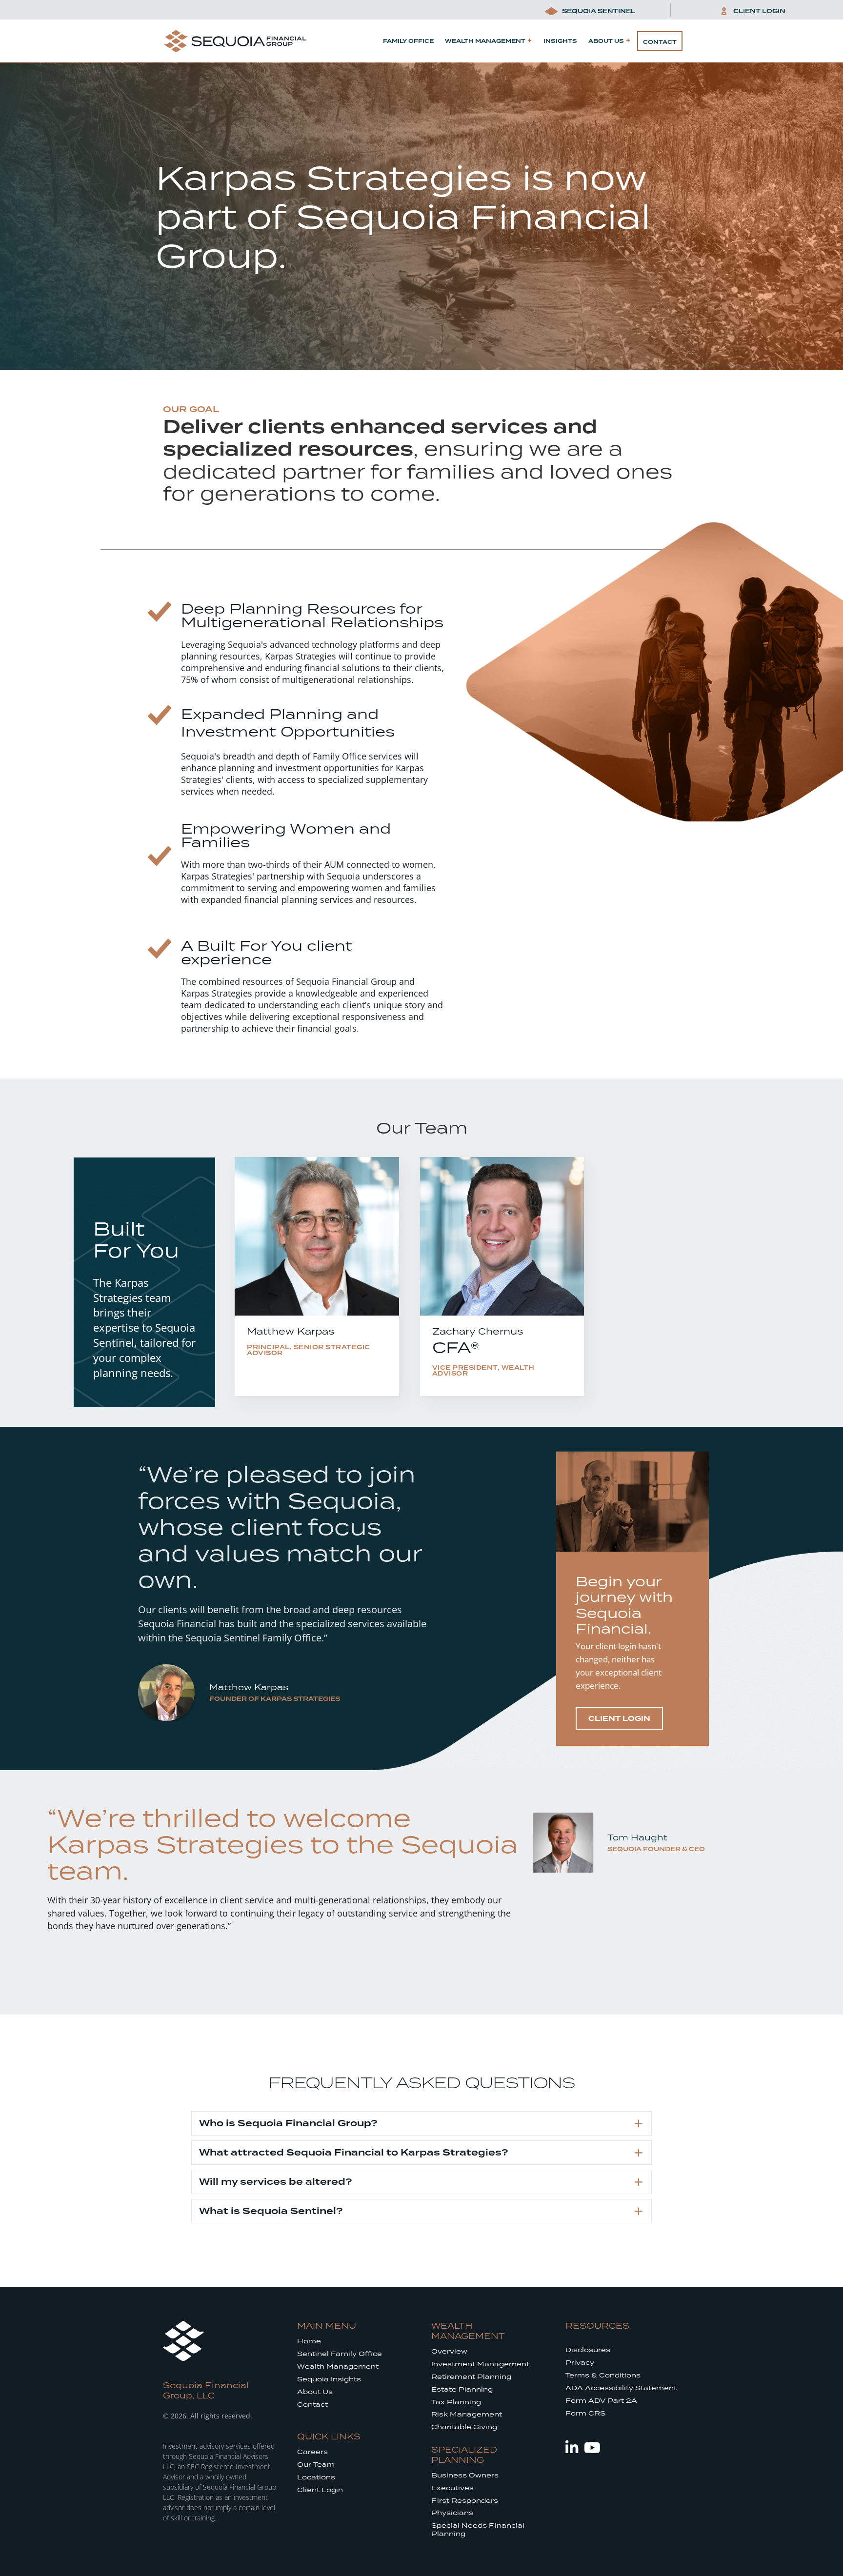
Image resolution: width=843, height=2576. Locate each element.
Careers (312, 2452)
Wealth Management (485, 41)
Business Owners (465, 2475)
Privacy (580, 2363)
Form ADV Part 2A (601, 2401)
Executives (452, 2488)
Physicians (452, 2513)
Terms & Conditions (603, 2375)
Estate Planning (462, 2389)
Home (309, 2341)
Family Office (408, 41)
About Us (606, 41)
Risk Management (467, 2414)
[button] (421, 2123)
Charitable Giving (464, 2427)
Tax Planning (456, 2402)
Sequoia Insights (329, 2379)
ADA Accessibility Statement (621, 2388)
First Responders (465, 2501)
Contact (660, 42)
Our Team (316, 2465)
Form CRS (585, 2413)
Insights (560, 41)
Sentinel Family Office (340, 2354)
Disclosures (588, 2350)
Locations (316, 2477)
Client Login (320, 2490)
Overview (449, 2351)
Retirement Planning (471, 2377)
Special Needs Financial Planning (478, 2530)
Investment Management (480, 2364)
